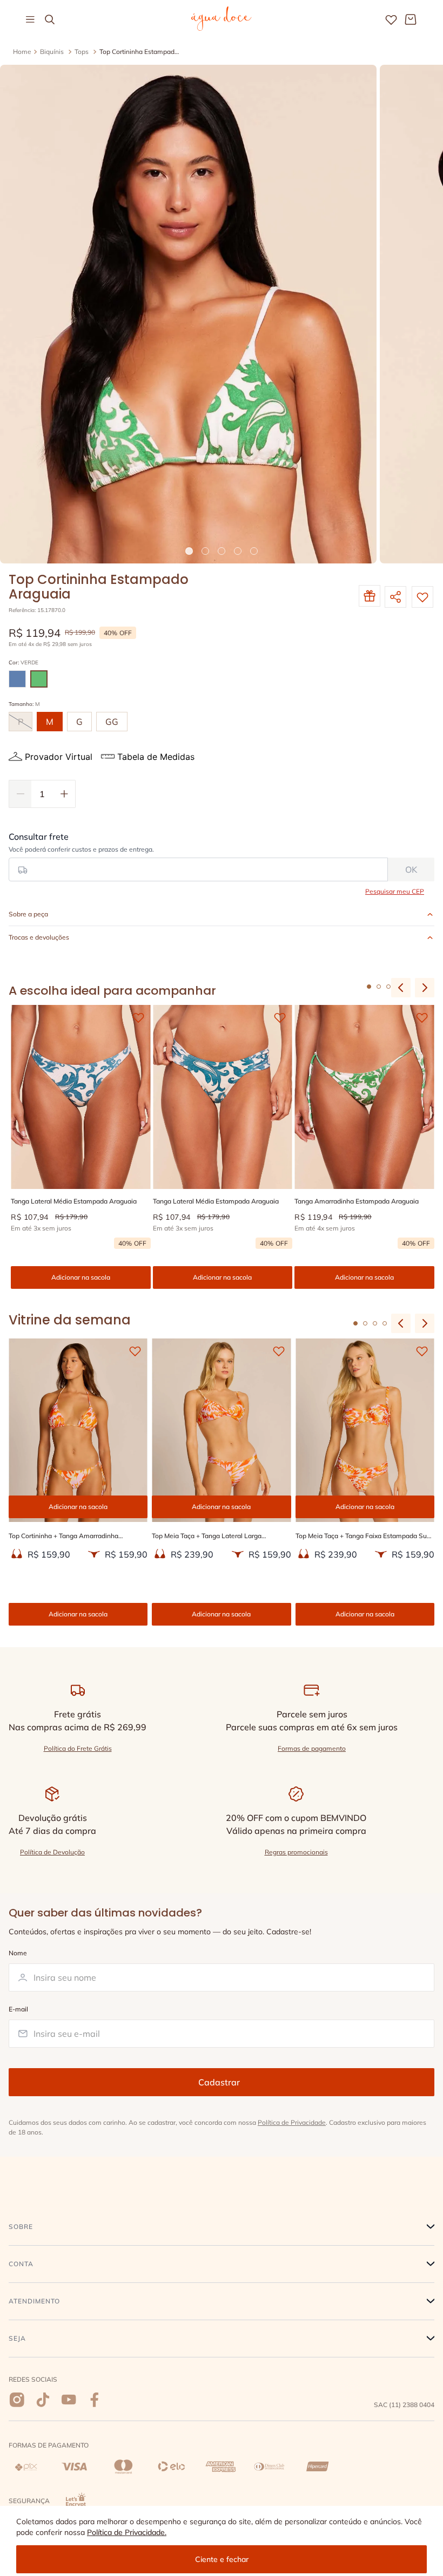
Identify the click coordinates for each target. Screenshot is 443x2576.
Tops (82, 52)
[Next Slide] (425, 1323)
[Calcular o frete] (411, 869)
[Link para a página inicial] (22, 52)
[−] (20, 794)
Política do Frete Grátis (78, 1748)
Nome (18, 1953)
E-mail (18, 2009)
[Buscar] (50, 19)
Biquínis (52, 52)
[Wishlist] (391, 19)
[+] (64, 794)
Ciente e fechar (222, 2559)
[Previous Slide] (401, 1323)
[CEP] (198, 857)
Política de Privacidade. (127, 2532)
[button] (17, 679)
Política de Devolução (52, 1852)
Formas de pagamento (312, 1748)
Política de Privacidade (292, 2122)
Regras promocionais (296, 1852)
